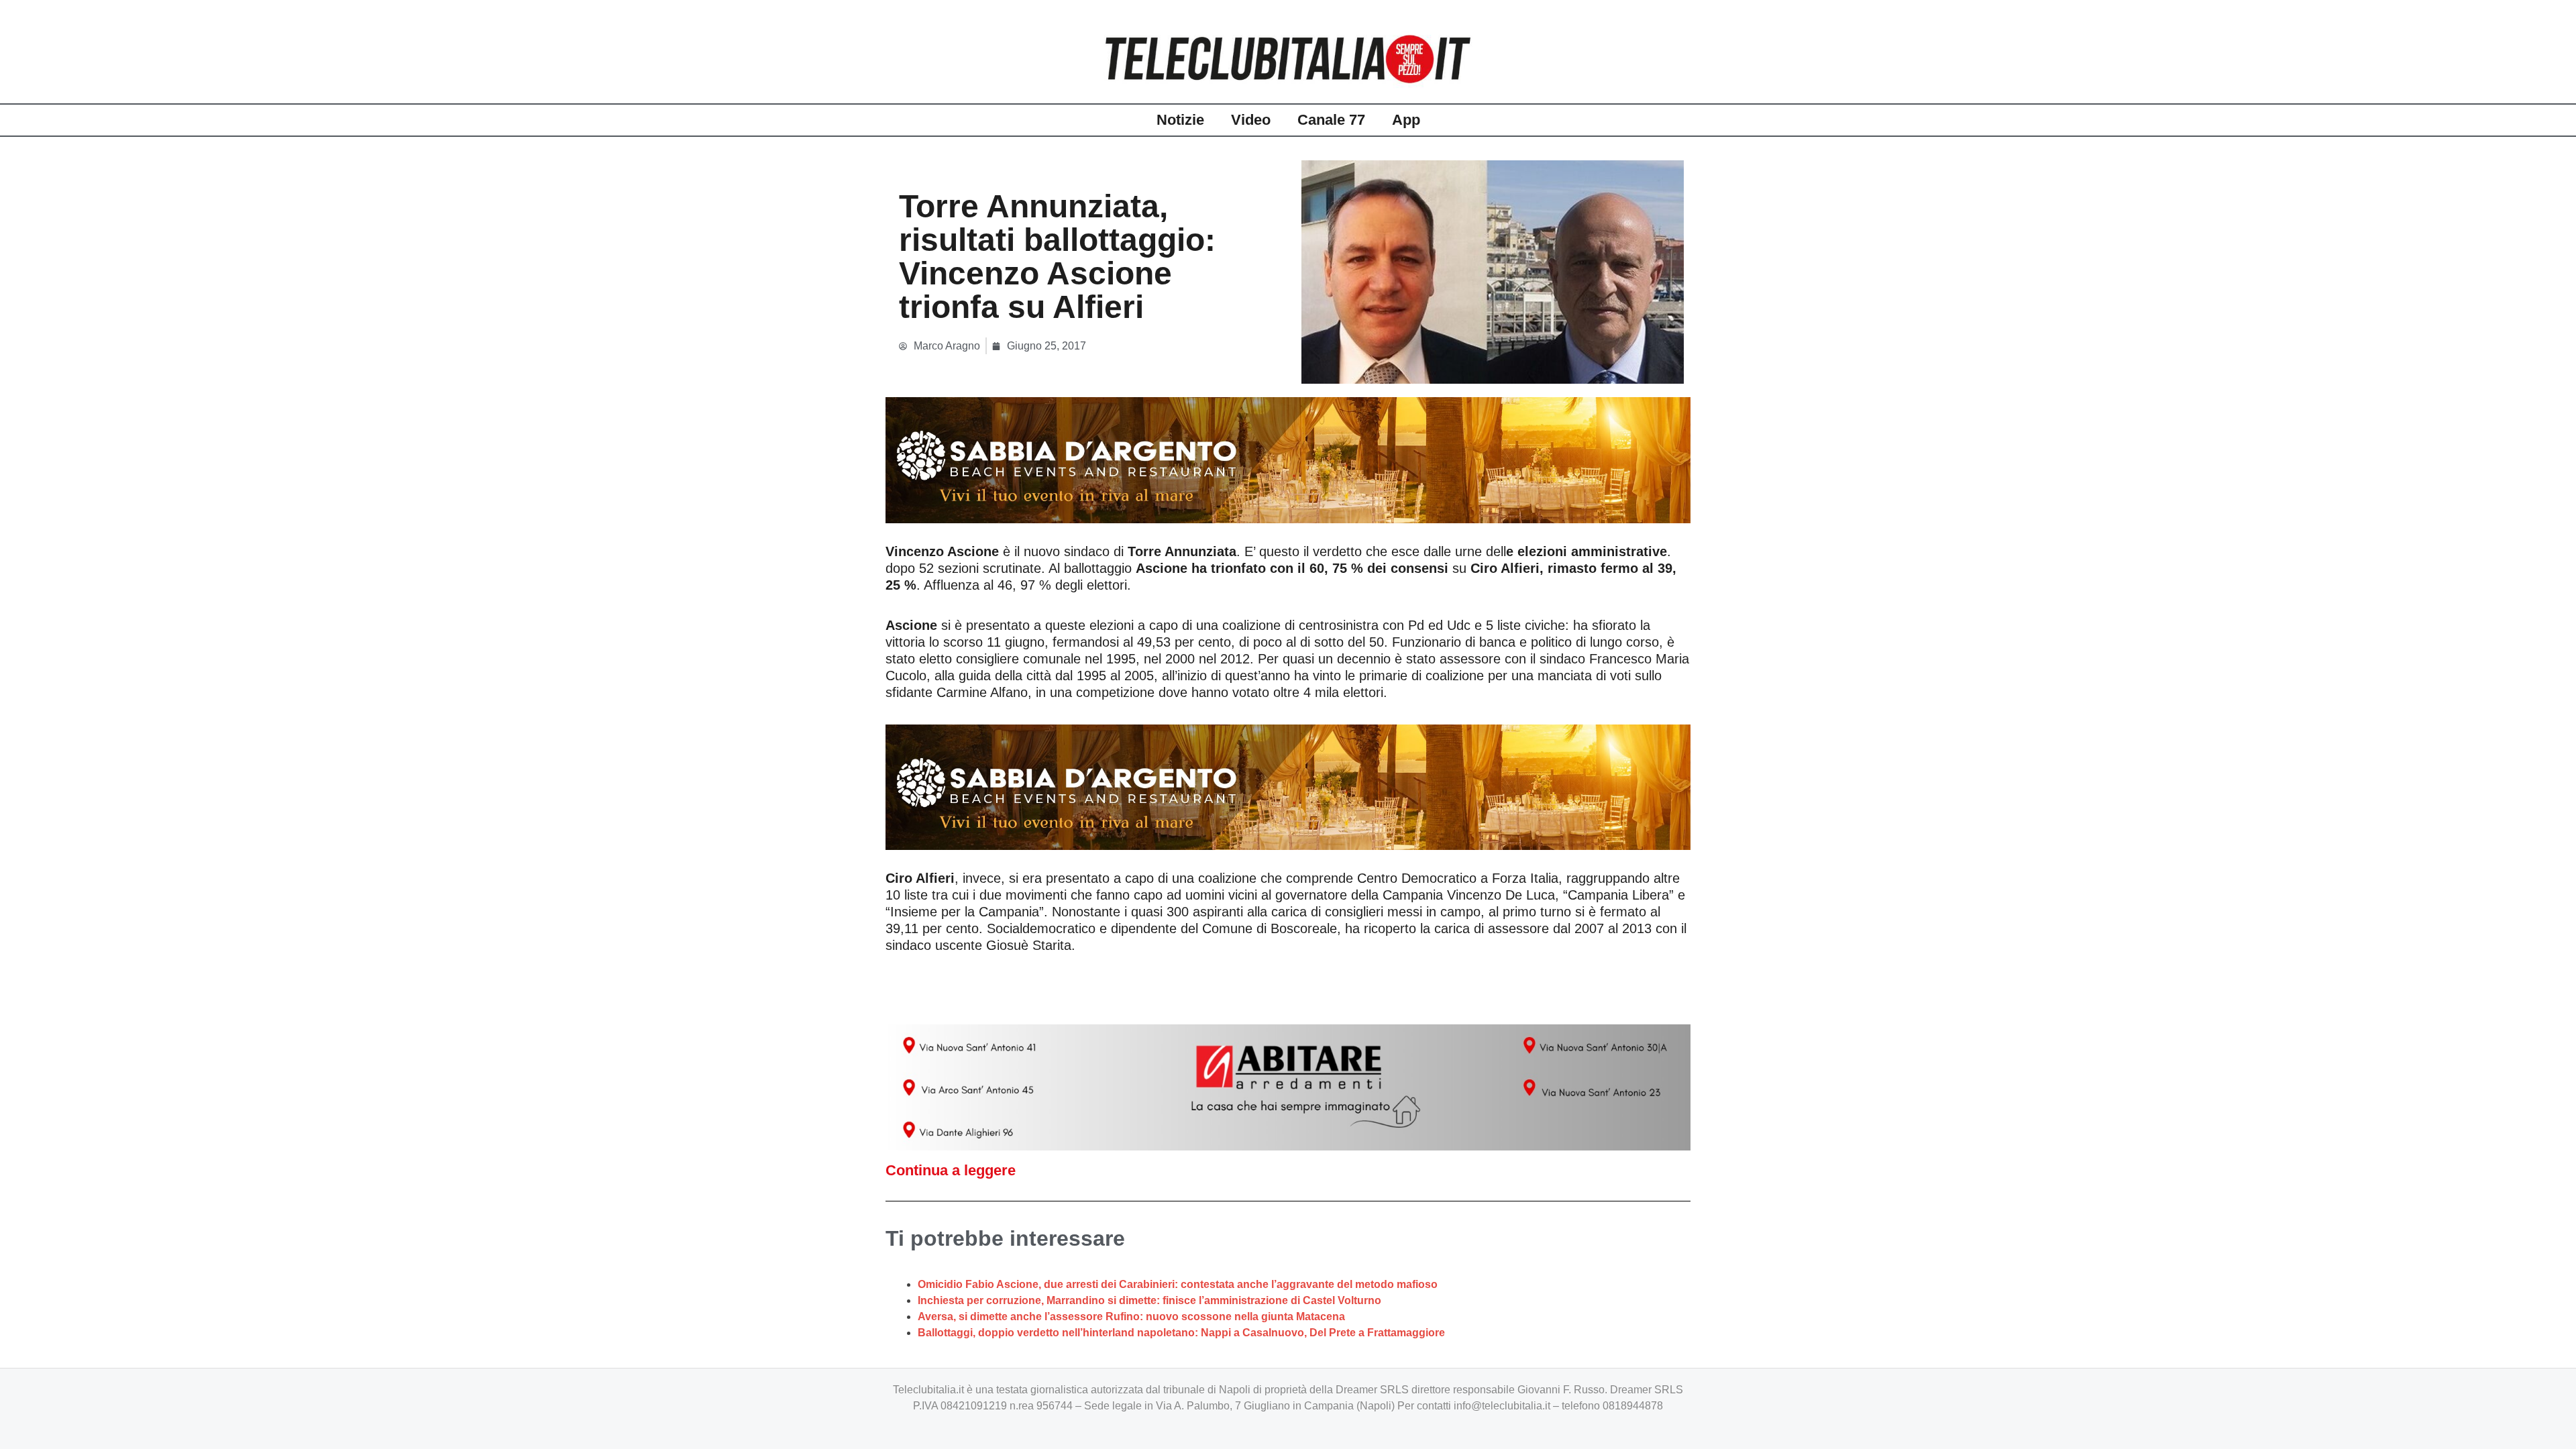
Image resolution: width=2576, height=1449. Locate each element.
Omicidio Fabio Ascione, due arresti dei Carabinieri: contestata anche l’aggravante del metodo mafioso (1178, 1284)
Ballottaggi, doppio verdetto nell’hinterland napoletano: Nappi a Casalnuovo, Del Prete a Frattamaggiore (1181, 1333)
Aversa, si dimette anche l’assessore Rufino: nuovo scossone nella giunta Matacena (1131, 1317)
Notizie (1180, 120)
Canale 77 (1331, 120)
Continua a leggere (951, 1170)
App (1406, 120)
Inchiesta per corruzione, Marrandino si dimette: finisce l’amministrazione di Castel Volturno (1149, 1300)
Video (1251, 120)
